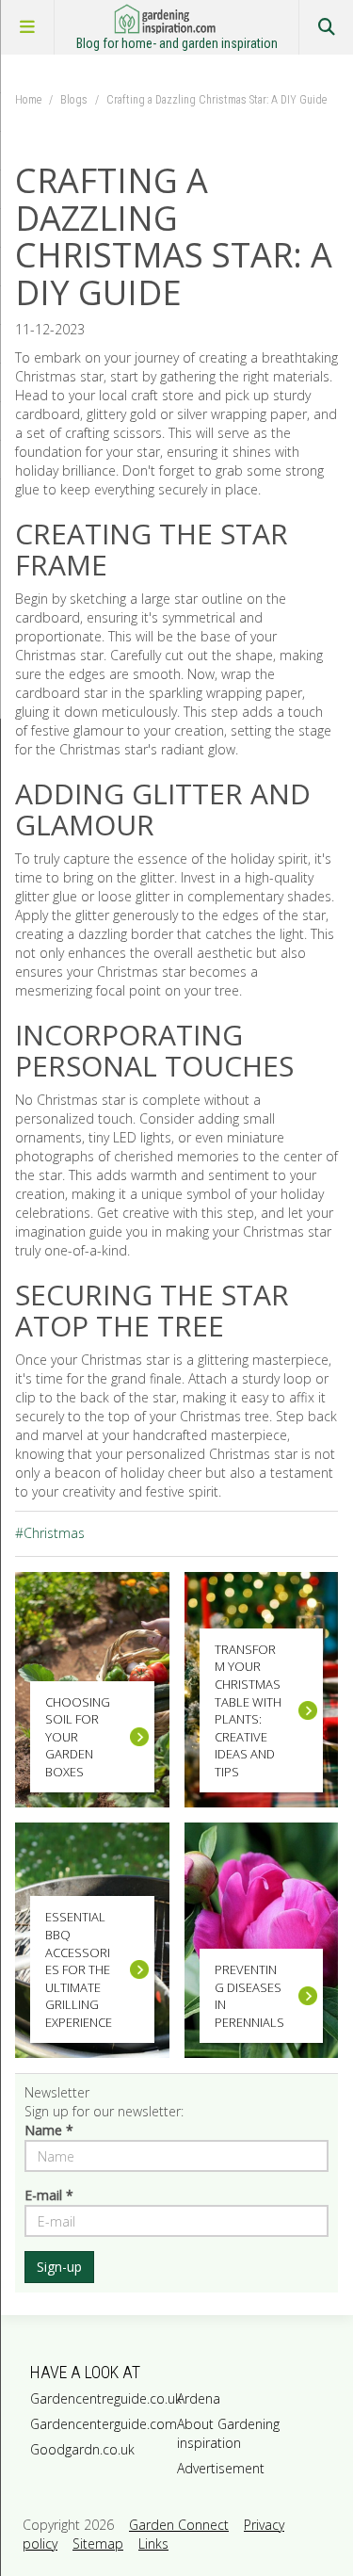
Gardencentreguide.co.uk (100, 2398)
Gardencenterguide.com (100, 2424)
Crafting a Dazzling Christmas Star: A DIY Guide (217, 100)
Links (153, 2544)
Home (28, 100)
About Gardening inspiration (228, 2433)
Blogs (74, 100)
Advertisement (221, 2468)
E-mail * (49, 2195)
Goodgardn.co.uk (82, 2449)
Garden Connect (179, 2525)
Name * (49, 2130)
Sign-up (59, 2267)
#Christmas (50, 1533)
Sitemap (98, 2544)
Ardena (199, 2398)
